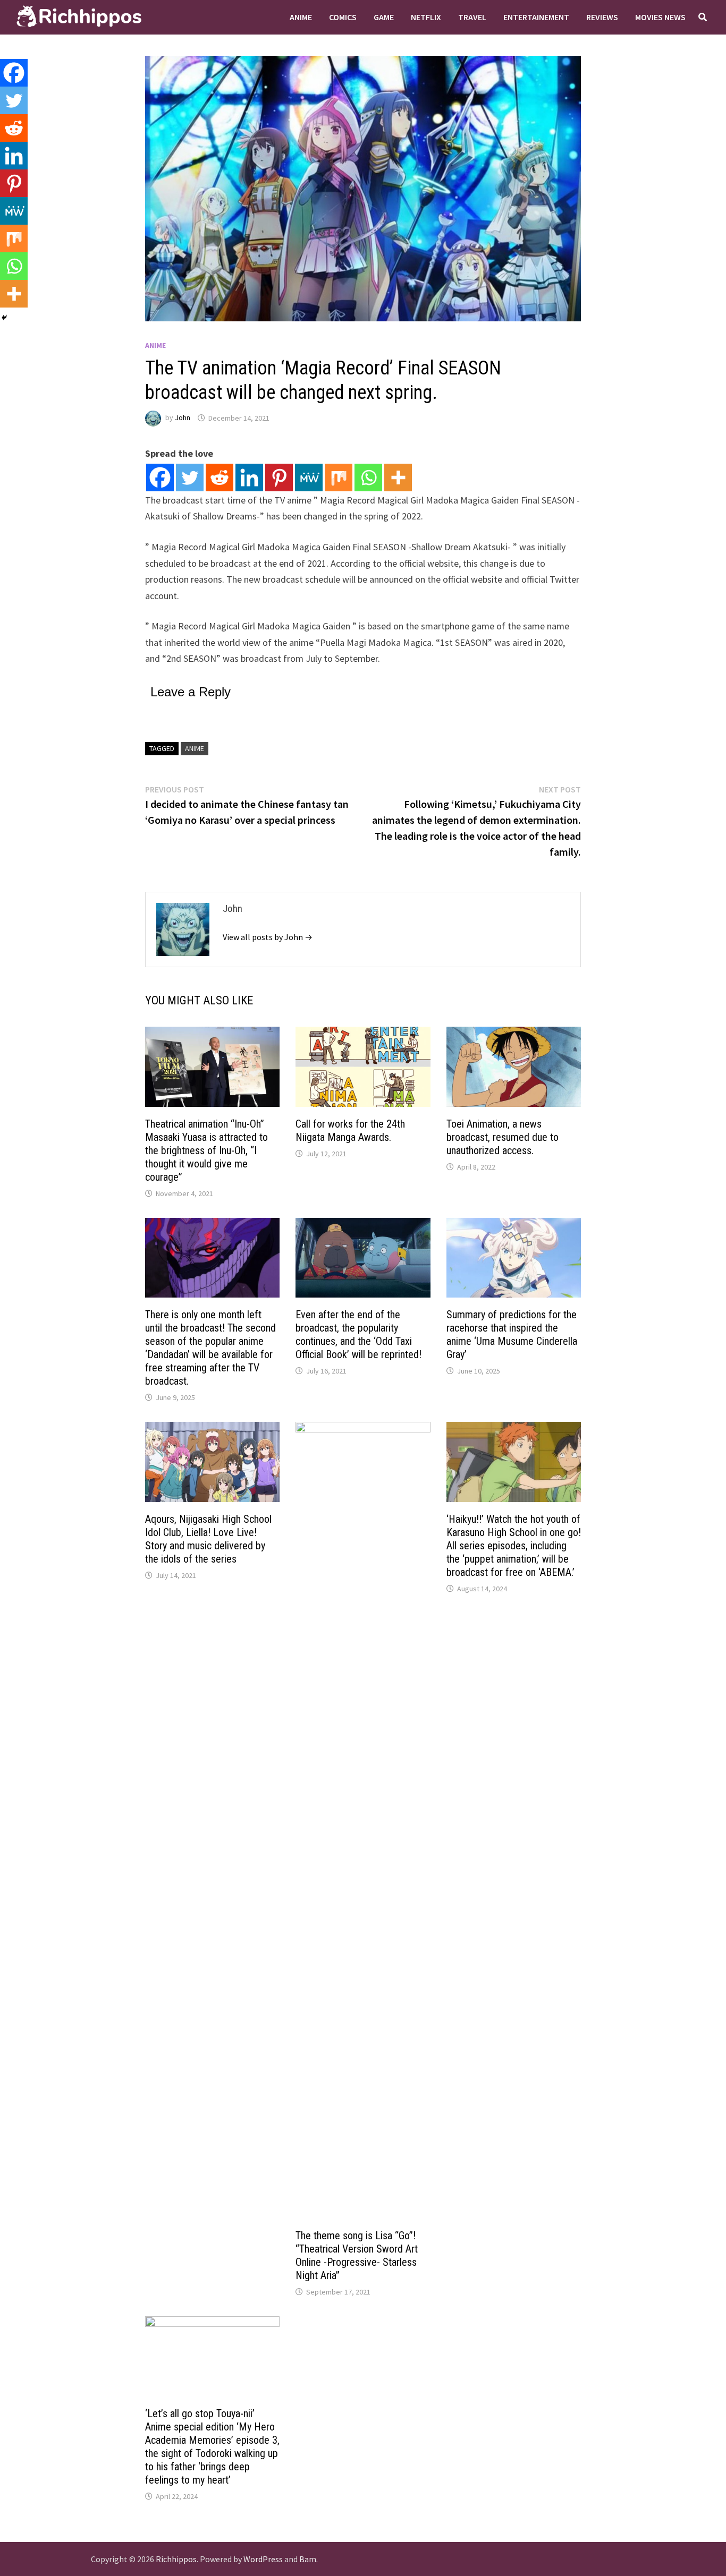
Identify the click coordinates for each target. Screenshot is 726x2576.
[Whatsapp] (368, 477)
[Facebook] (160, 477)
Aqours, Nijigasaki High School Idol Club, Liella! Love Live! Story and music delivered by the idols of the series (208, 1539)
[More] (398, 477)
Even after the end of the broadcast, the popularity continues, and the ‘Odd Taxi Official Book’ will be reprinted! (358, 1334)
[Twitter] (190, 477)
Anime (301, 17)
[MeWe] (309, 477)
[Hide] (4, 318)
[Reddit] (220, 477)
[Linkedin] (249, 477)
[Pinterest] (279, 477)
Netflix (426, 17)
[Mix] (339, 477)
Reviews (602, 17)
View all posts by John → (268, 937)
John (183, 418)
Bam (308, 2559)
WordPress (263, 2559)
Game (384, 17)
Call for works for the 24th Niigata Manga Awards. (350, 1131)
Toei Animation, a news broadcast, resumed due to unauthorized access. (503, 1137)
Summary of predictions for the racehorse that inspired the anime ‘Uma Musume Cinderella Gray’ (512, 1334)
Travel (472, 17)
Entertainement (536, 17)
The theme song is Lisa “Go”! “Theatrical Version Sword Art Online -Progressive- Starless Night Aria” (357, 2255)
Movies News (660, 17)
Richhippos (176, 2559)
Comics (343, 17)
